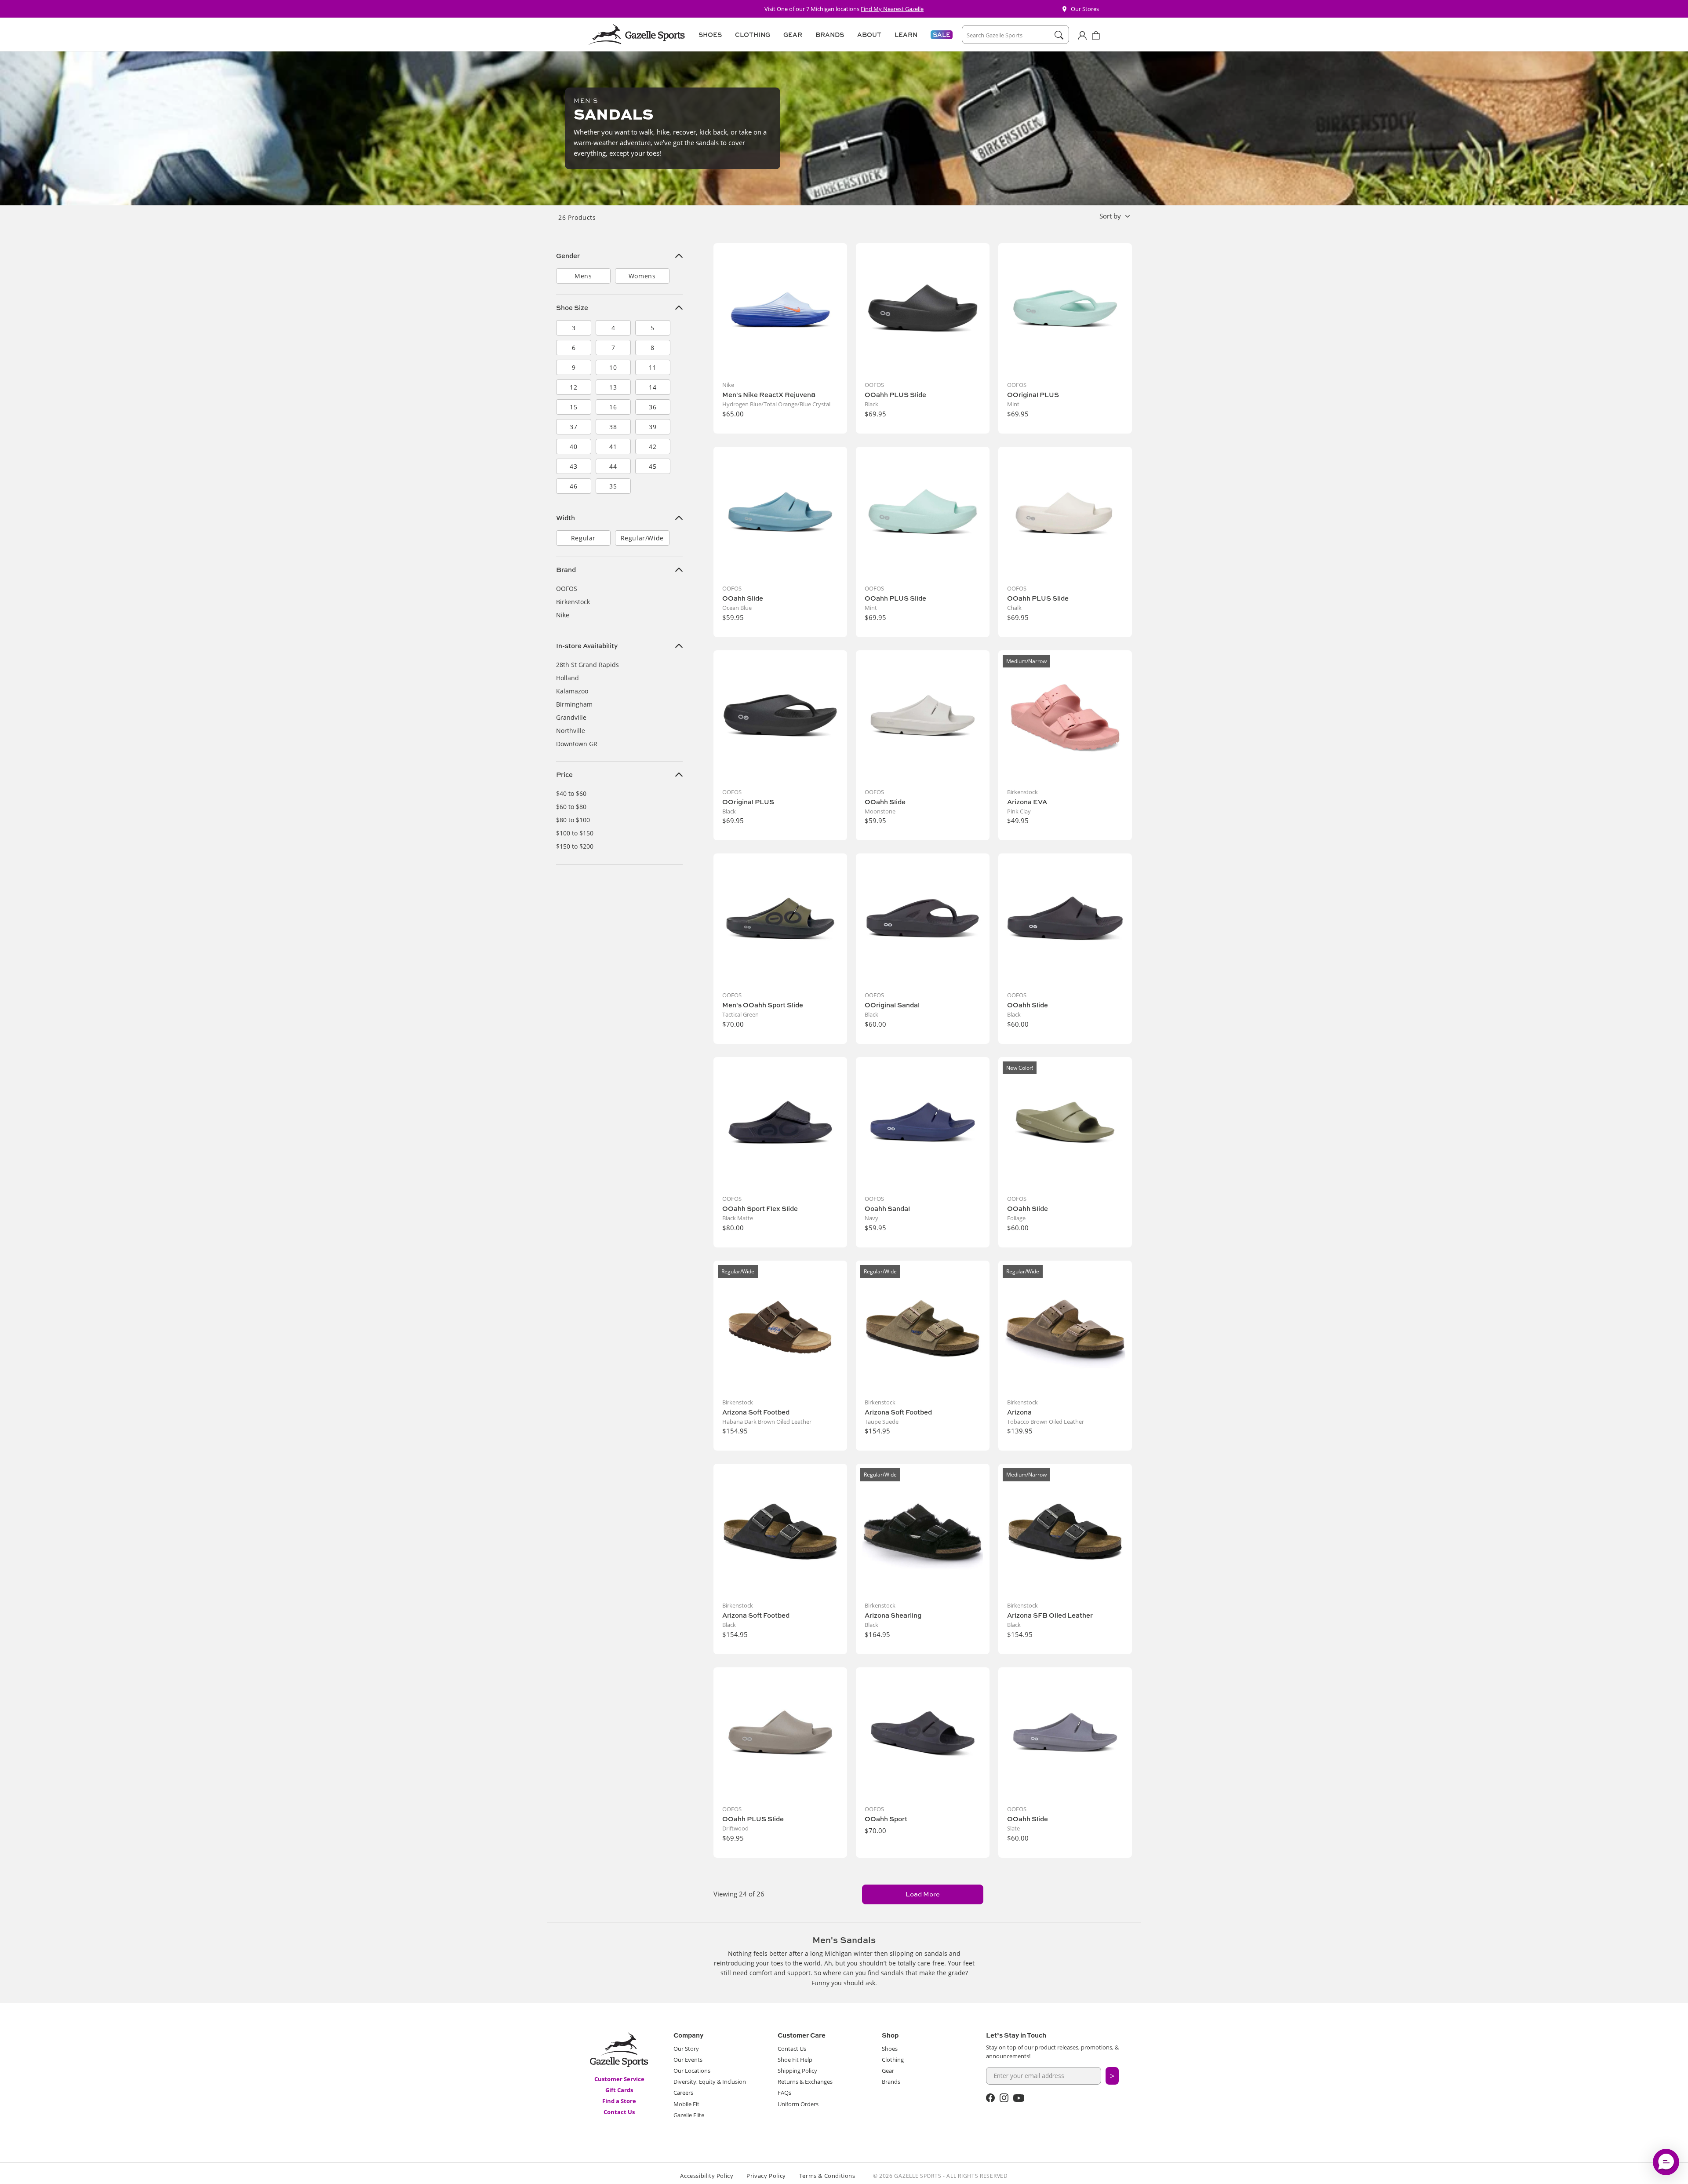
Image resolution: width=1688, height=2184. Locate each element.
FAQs (784, 2093)
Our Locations (692, 2071)
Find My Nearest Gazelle (892, 9)
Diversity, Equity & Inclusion (710, 2082)
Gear (888, 2071)
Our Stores (1085, 9)
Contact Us (619, 2112)
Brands (891, 2082)
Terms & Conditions (827, 2176)
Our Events (688, 2060)
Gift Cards (619, 2090)
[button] (709, 35)
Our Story (686, 2049)
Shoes (890, 2049)
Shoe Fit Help (795, 2060)
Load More (923, 1894)
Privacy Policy (766, 2176)
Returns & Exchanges (805, 2082)
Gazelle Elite (689, 2115)
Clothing (893, 2060)
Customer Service (619, 2079)
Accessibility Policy (707, 2176)
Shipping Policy (797, 2071)
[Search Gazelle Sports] (1059, 35)
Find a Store (619, 2101)
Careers (683, 2093)
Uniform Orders (798, 2104)
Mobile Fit (686, 2104)
